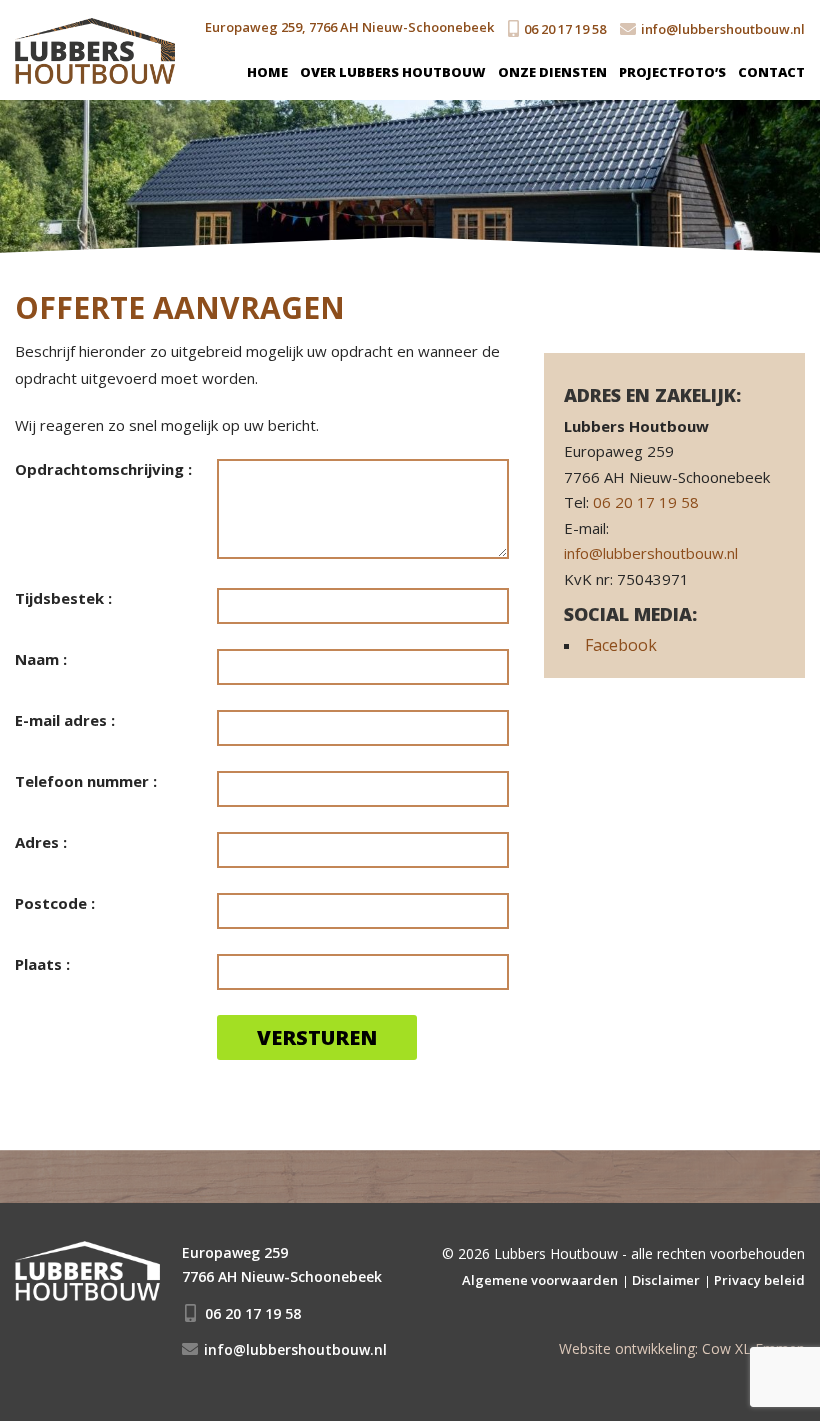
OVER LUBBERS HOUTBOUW (393, 72)
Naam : (41, 659)
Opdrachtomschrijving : (103, 469)
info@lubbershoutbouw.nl (723, 29)
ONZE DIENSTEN (552, 72)
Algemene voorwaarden (540, 1280)
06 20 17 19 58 (565, 29)
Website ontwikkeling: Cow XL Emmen (682, 1348)
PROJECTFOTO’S (672, 72)
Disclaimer (666, 1280)
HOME (267, 72)
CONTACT (771, 72)
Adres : (41, 842)
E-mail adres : (65, 720)
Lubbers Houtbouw (556, 1253)
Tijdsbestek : (63, 598)
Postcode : (55, 903)
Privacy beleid (759, 1280)
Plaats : (42, 964)
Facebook (621, 645)
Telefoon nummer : (86, 781)
